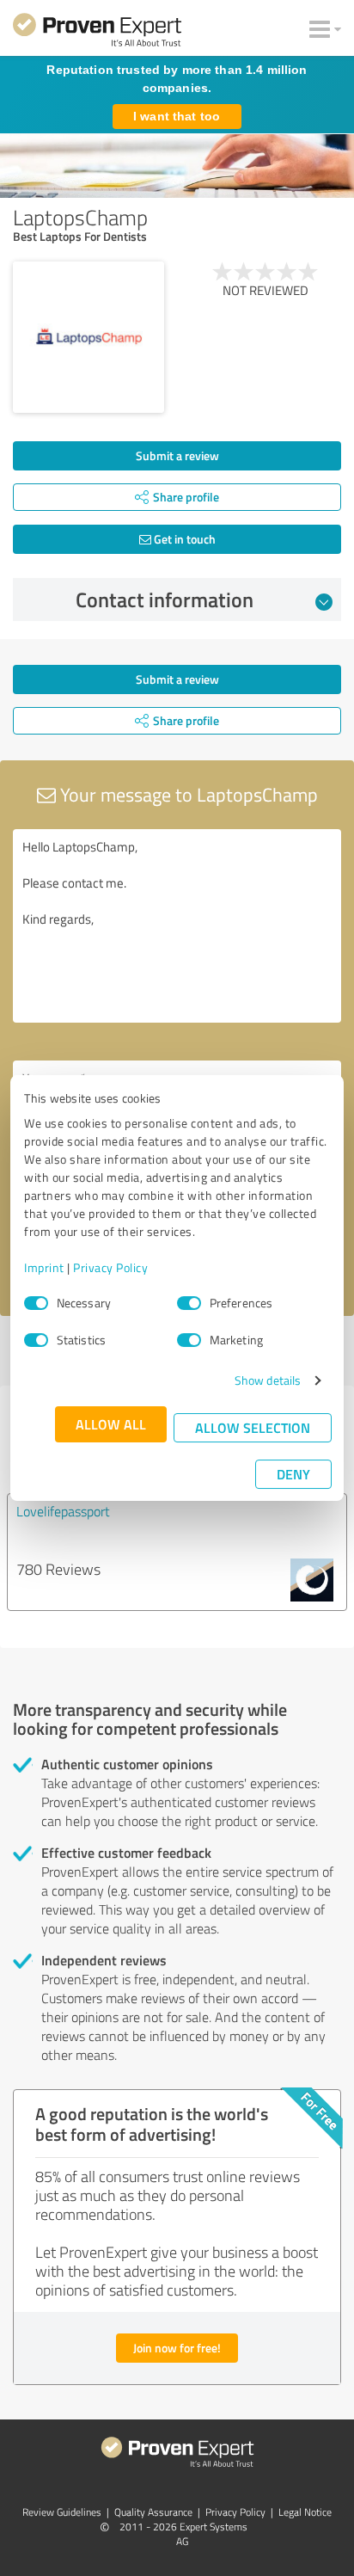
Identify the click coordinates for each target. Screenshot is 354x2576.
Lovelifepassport (63, 1511)
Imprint (44, 1267)
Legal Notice (305, 2512)
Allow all (111, 1424)
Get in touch (183, 539)
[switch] (189, 1303)
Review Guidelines (62, 2512)
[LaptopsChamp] (88, 337)
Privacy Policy (110, 1267)
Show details (268, 1380)
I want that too (177, 116)
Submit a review (177, 455)
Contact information (165, 599)
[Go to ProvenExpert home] (97, 33)
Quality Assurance (153, 2512)
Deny (293, 1474)
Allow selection (253, 1427)
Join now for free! (177, 2348)
